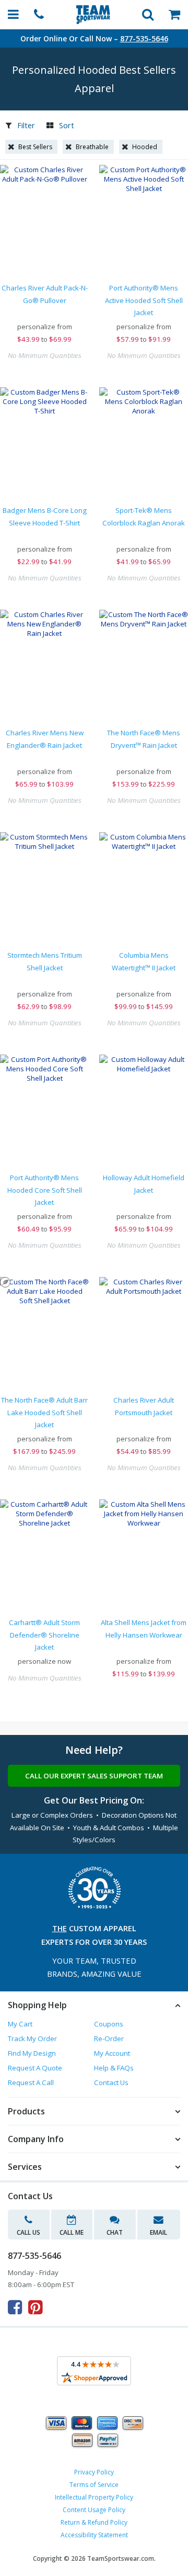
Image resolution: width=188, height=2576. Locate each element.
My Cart (20, 2024)
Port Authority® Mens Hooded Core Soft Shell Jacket (45, 1190)
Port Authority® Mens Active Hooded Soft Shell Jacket (144, 300)
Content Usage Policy (94, 2510)
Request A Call (31, 2082)
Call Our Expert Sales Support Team (94, 1776)
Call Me (72, 2232)
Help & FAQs (114, 2068)
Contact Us (111, 2082)
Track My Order (32, 2039)
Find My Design (32, 2053)
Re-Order (109, 2039)
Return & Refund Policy (94, 2522)
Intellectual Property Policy (94, 2497)
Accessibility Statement (94, 2535)
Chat (115, 2232)
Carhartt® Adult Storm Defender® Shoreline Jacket (44, 1635)
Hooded (145, 147)
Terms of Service (94, 2485)
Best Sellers (35, 147)
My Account (112, 2053)
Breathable (92, 147)
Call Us (28, 2232)
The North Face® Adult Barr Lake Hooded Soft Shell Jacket (44, 1412)
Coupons (109, 2024)
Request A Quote (35, 2068)
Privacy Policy (94, 2472)
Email (158, 2232)
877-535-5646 (144, 38)
